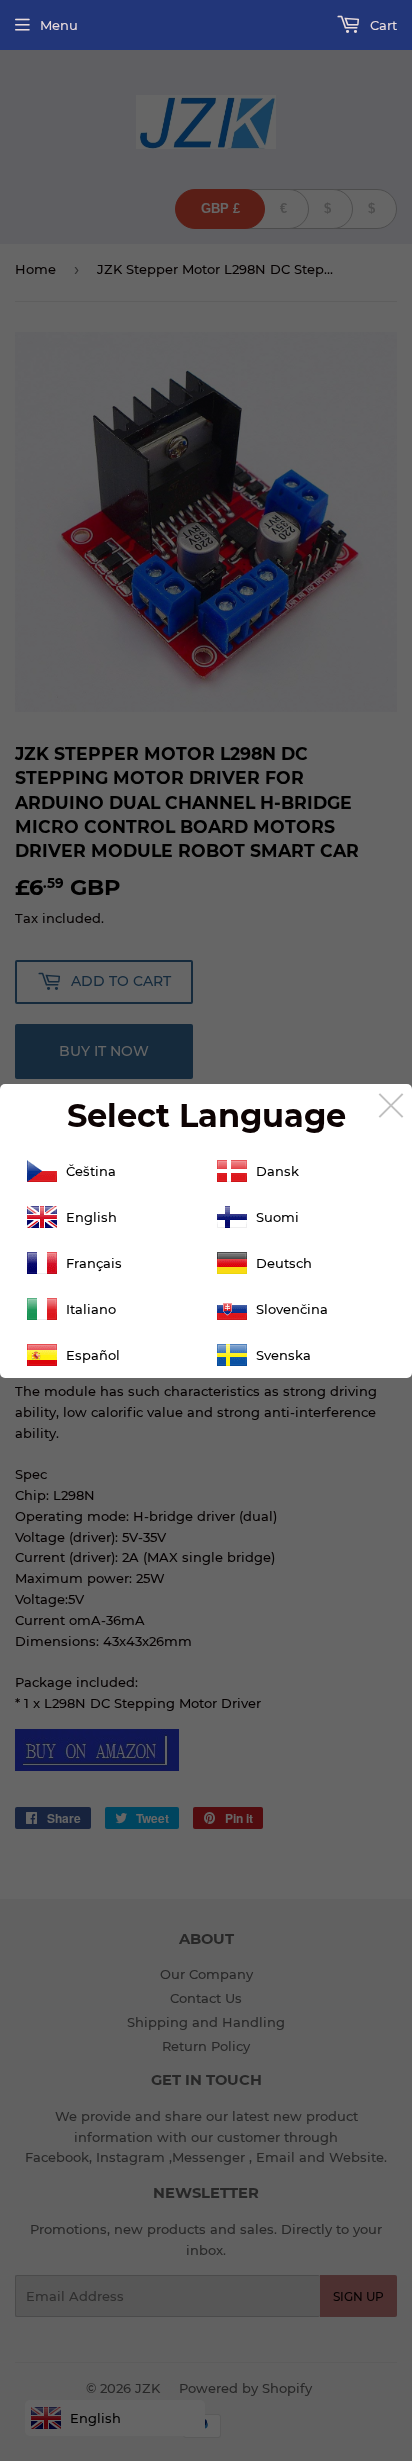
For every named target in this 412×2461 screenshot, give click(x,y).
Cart (381, 25)
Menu (59, 25)
